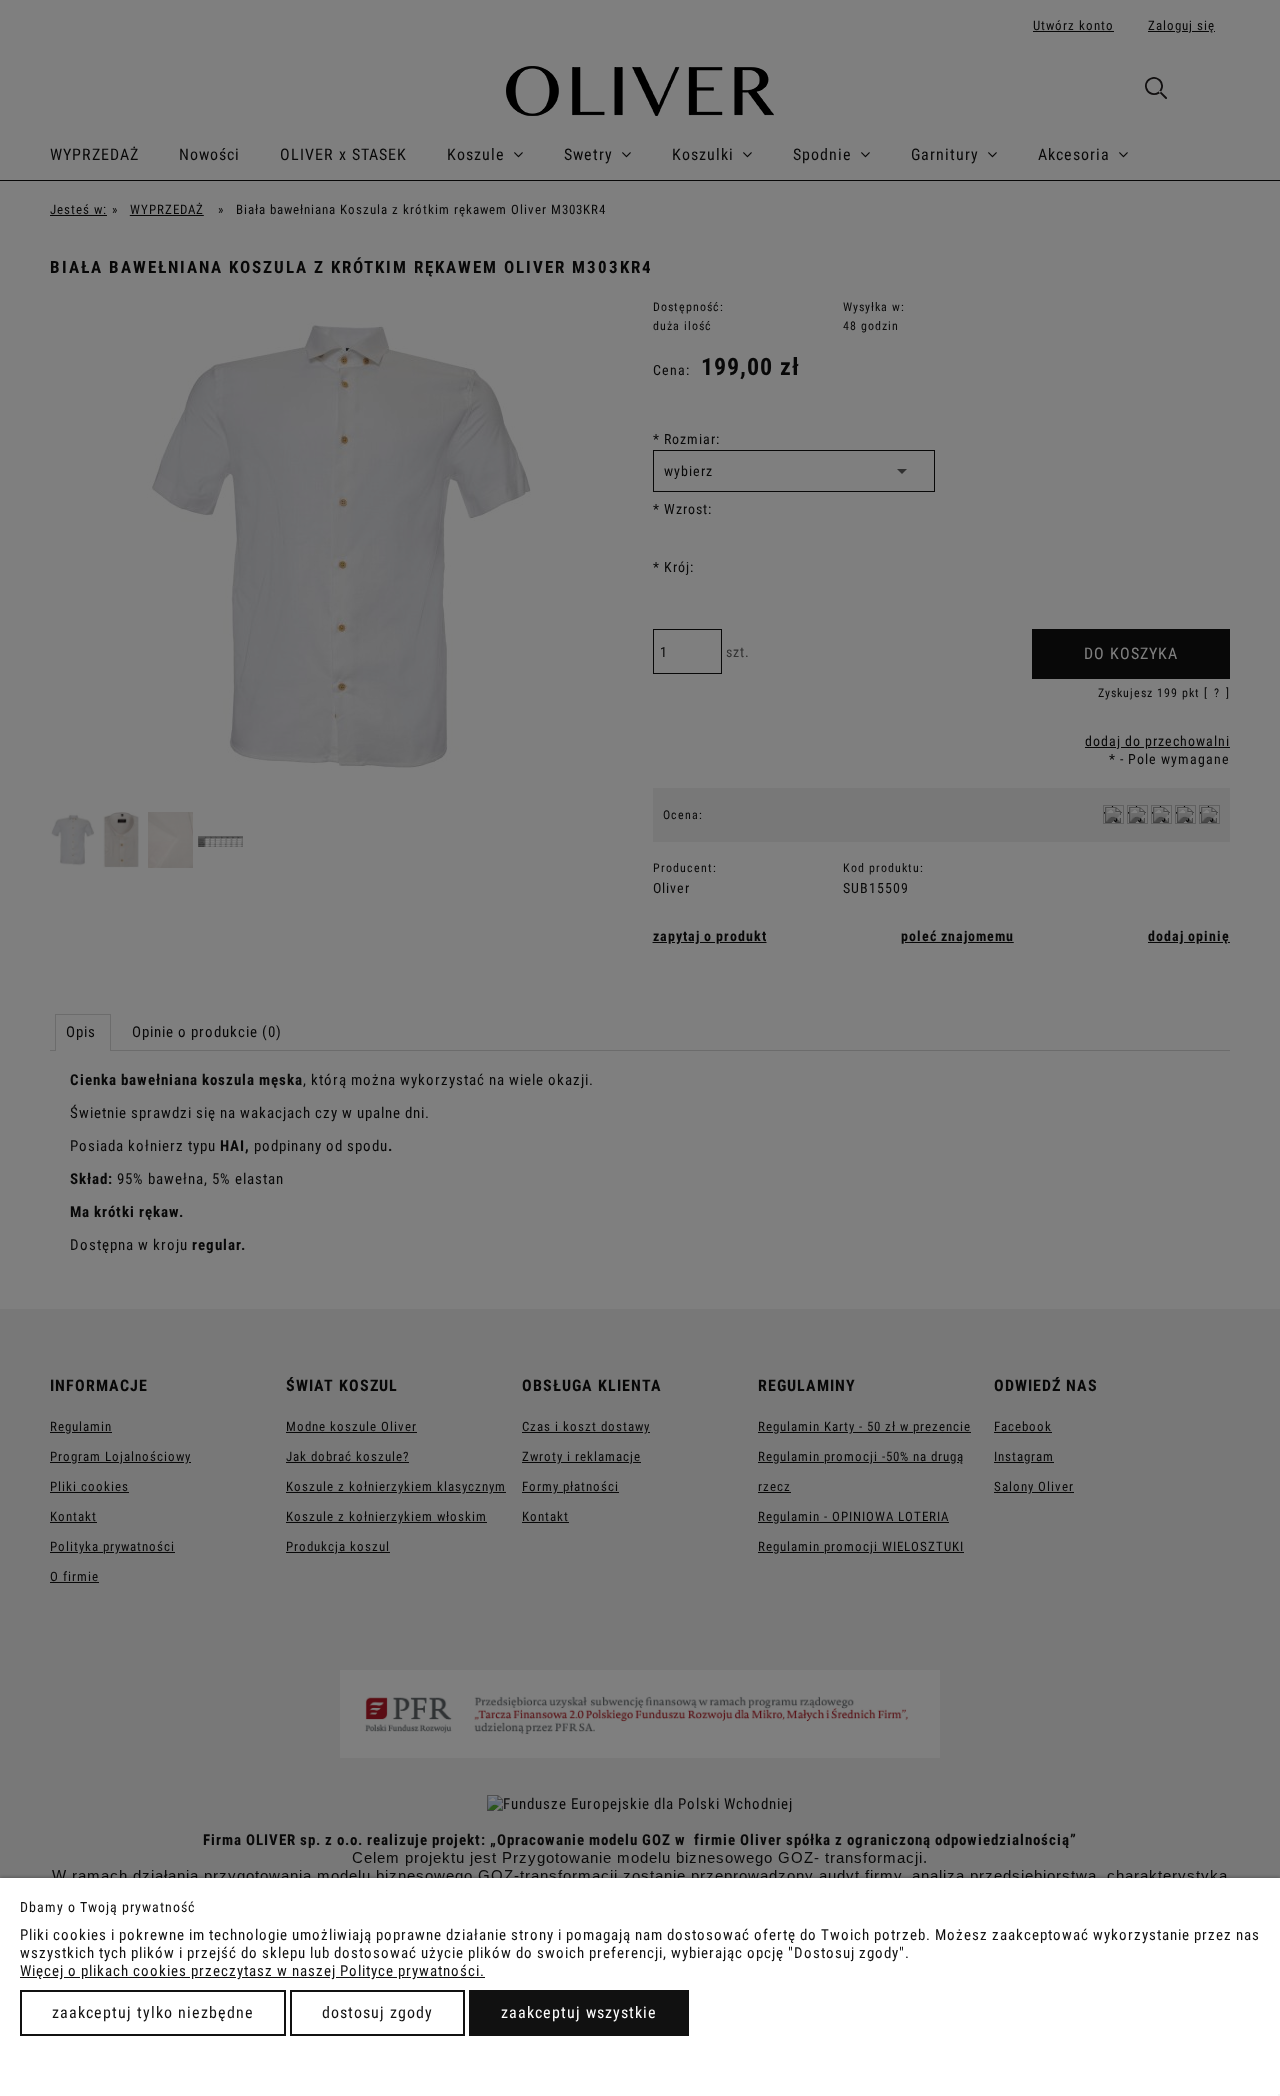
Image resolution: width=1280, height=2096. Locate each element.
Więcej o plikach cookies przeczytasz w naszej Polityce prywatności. (252, 1971)
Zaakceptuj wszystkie (579, 2012)
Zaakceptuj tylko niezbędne (153, 2012)
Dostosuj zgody (377, 2012)
